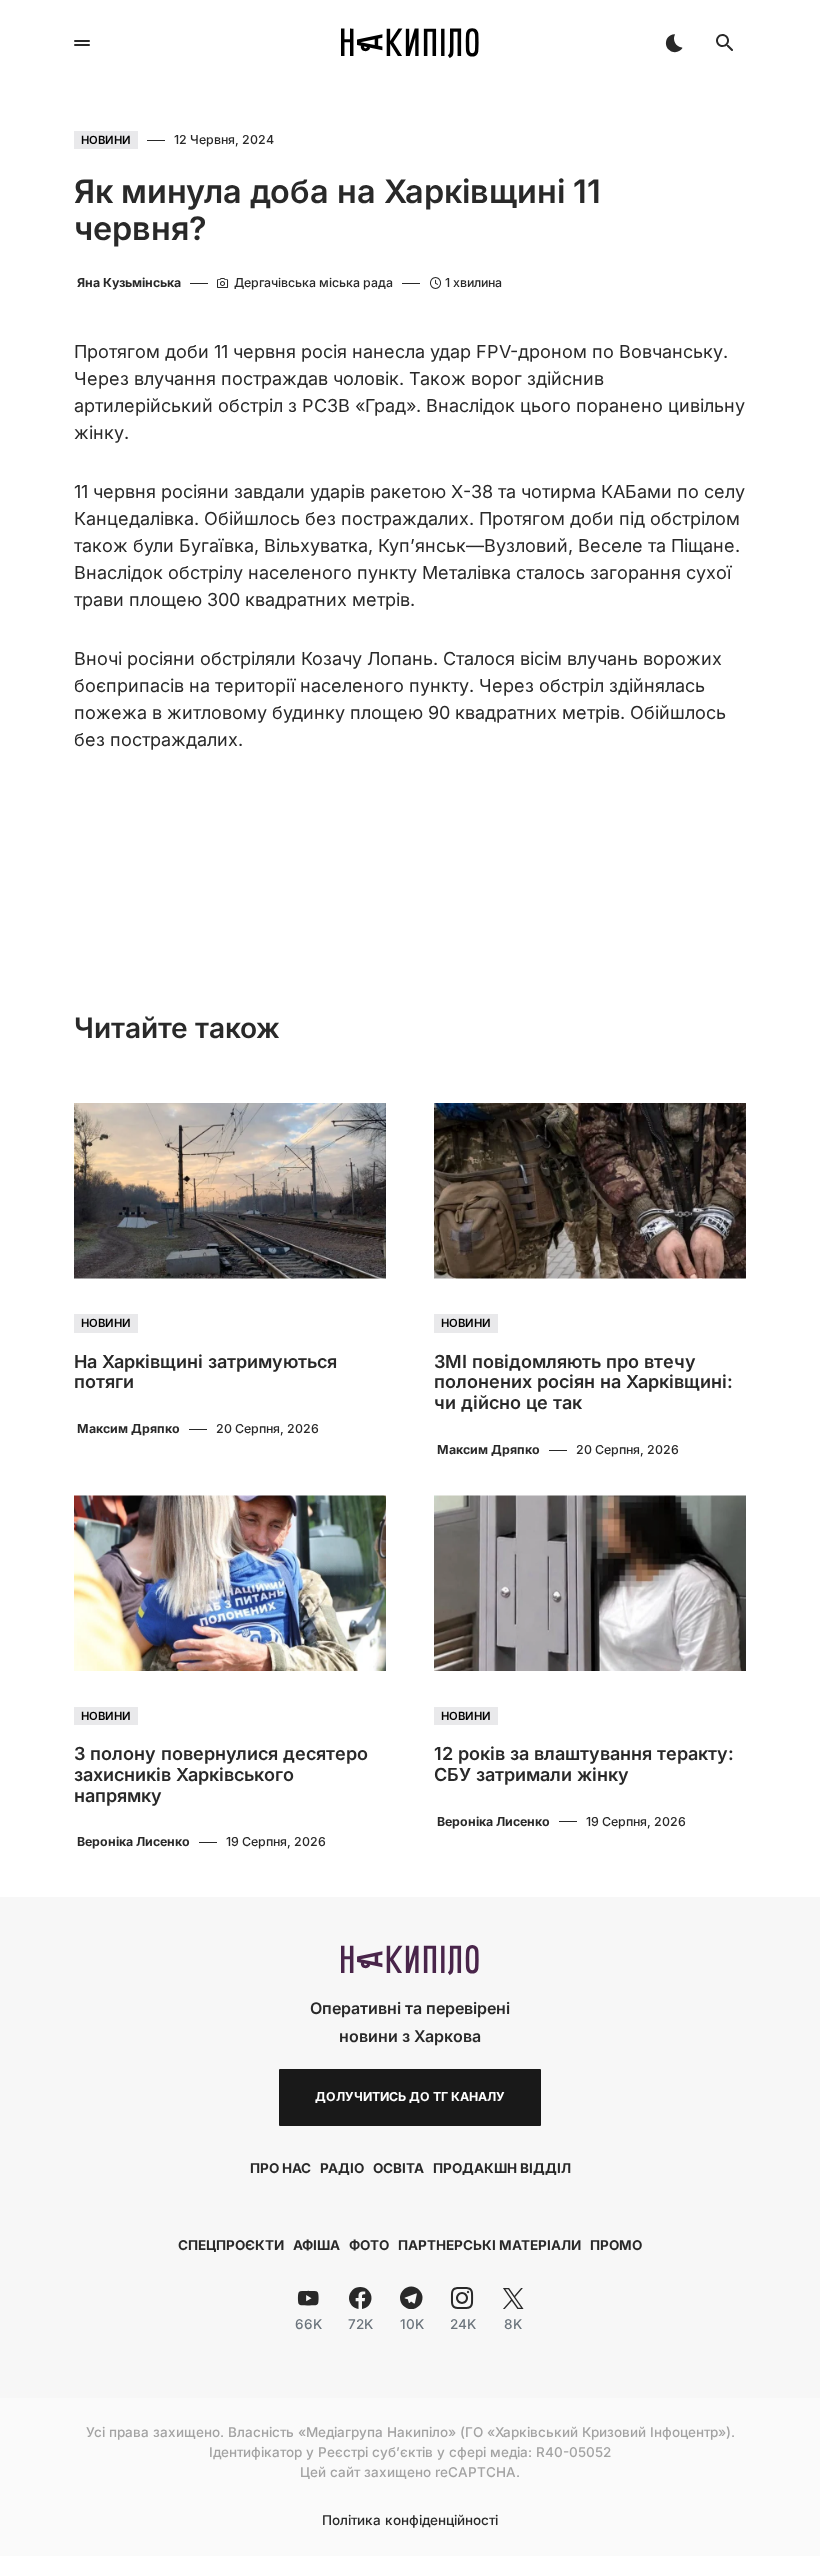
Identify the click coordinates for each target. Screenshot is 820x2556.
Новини (106, 140)
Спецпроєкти (231, 2245)
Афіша (316, 2245)
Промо (616, 2245)
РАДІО (342, 2168)
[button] (82, 43)
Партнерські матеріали (489, 2245)
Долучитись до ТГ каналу (410, 2096)
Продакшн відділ (502, 2168)
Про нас (280, 2168)
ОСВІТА (398, 2168)
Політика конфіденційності (410, 2521)
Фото (369, 2245)
